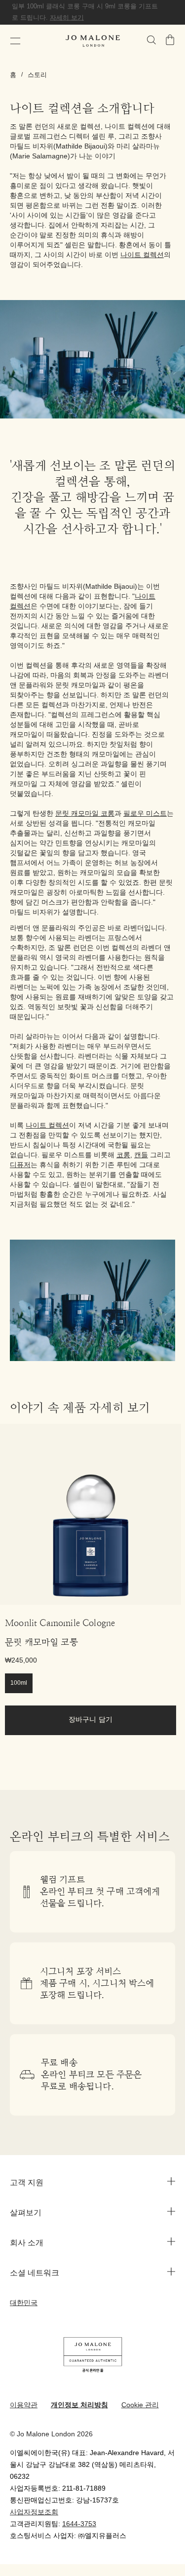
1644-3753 (79, 2524)
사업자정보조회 (34, 2513)
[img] (170, 40)
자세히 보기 (67, 18)
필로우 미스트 (145, 814)
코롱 (123, 1155)
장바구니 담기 (91, 1720)
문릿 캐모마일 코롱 (85, 814)
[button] (15, 41)
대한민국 (24, 2303)
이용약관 (24, 2406)
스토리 (37, 75)
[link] (91, 1514)
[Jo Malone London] (93, 41)
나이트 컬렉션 (142, 255)
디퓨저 (20, 1165)
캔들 (141, 1155)
